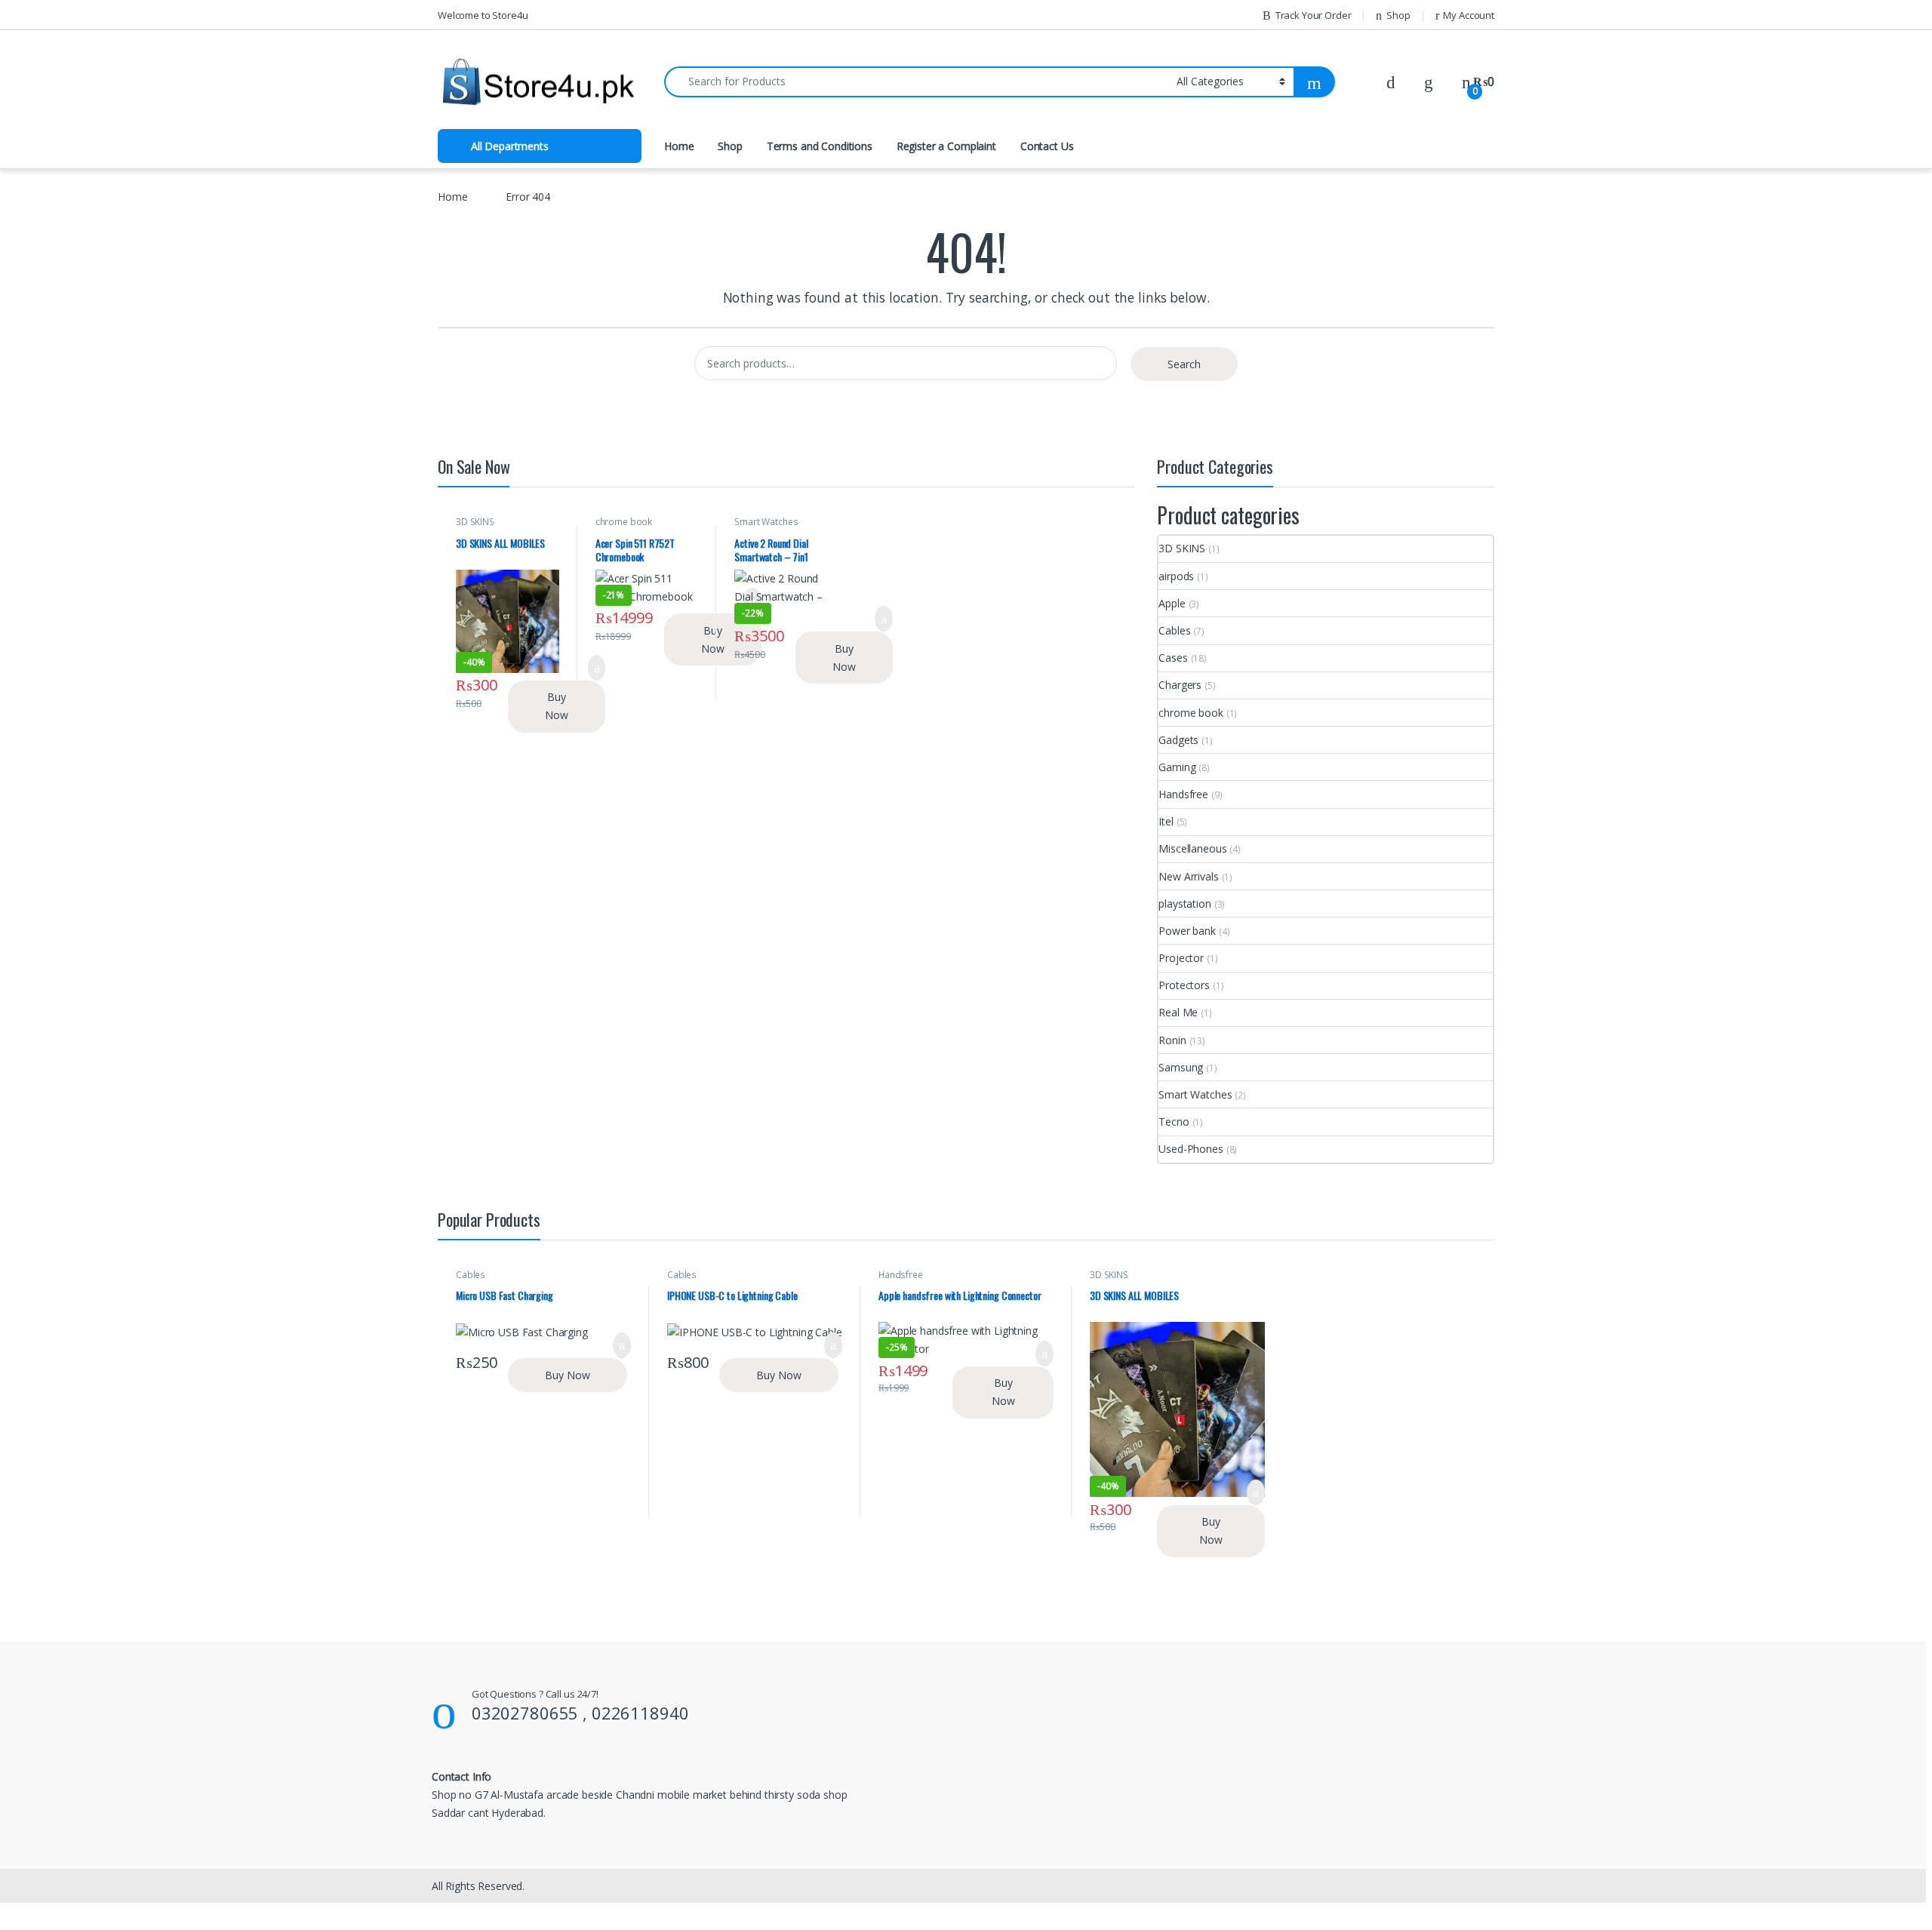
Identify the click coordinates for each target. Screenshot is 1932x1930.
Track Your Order (1314, 15)
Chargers (1180, 685)
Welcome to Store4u (483, 15)
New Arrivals (1188, 876)
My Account (1469, 15)
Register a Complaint (946, 146)
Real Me (1178, 1012)
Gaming (1177, 767)
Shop (1398, 15)
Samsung (1181, 1067)
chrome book (624, 522)
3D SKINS (475, 522)
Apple (1172, 603)
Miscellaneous (1192, 848)
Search (1184, 364)
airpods (1176, 576)
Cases (1173, 658)
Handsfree (1183, 794)
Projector (1181, 958)
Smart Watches (766, 522)
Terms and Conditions (820, 146)
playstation (1184, 904)
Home (679, 146)
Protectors (1184, 985)
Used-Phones (1191, 1149)
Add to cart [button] (883, 619)
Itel (1166, 821)
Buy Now (557, 706)
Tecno (1174, 1122)
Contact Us (1047, 146)
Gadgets (1178, 740)
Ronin (1172, 1040)
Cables (1174, 630)
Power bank (1187, 931)
